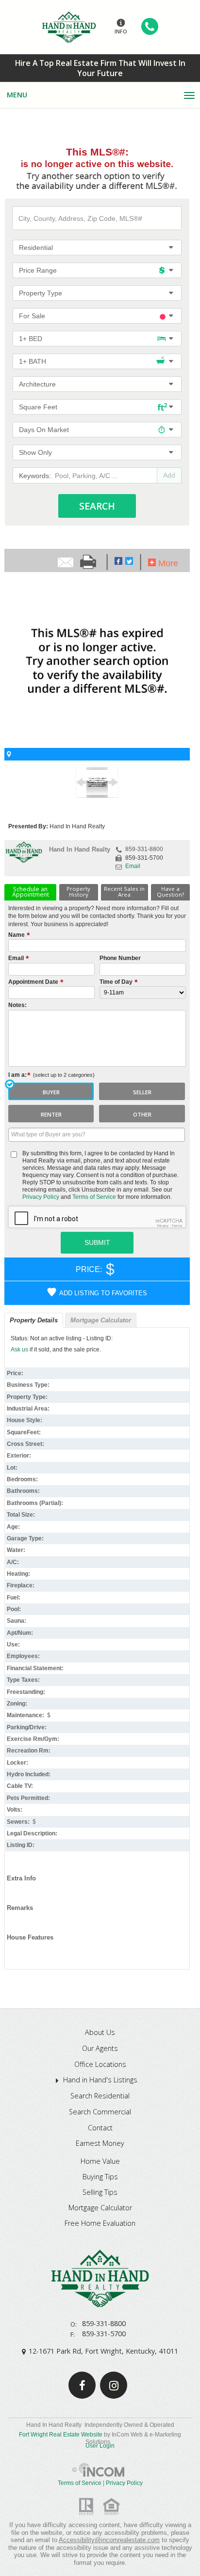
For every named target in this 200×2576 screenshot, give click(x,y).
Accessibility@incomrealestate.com (109, 2540)
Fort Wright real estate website (61, 2435)
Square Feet (38, 407)
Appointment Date (34, 982)
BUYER (51, 1092)
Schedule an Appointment (31, 892)
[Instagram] (114, 2385)
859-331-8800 (144, 849)
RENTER (51, 1114)
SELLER (142, 1092)
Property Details (34, 1320)
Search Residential (100, 2096)
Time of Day (117, 982)
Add (169, 475)
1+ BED (31, 339)
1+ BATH (33, 362)
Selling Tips (100, 2192)
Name (17, 935)
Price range (38, 271)
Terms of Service (94, 1197)
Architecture (37, 384)
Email (133, 866)
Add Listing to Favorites (103, 1293)
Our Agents (100, 2048)
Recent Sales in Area (124, 892)
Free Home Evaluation (100, 2223)
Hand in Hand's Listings (100, 2080)
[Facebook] (82, 2385)
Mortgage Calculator (101, 1320)
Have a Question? (170, 892)
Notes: (17, 1005)
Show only (35, 453)
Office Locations (100, 2064)
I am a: (51, 1075)
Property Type (41, 293)
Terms (177, 1226)
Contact (100, 2128)
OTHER (142, 1114)
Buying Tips (100, 2177)
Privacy (163, 1226)
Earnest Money (100, 2143)
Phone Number (120, 958)
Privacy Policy (41, 1197)
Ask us (19, 1350)
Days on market (44, 430)
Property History (78, 892)
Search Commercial (100, 2112)
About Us (100, 2033)
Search (97, 506)
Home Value (100, 2161)
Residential (36, 248)
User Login (100, 2446)
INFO (121, 31)
